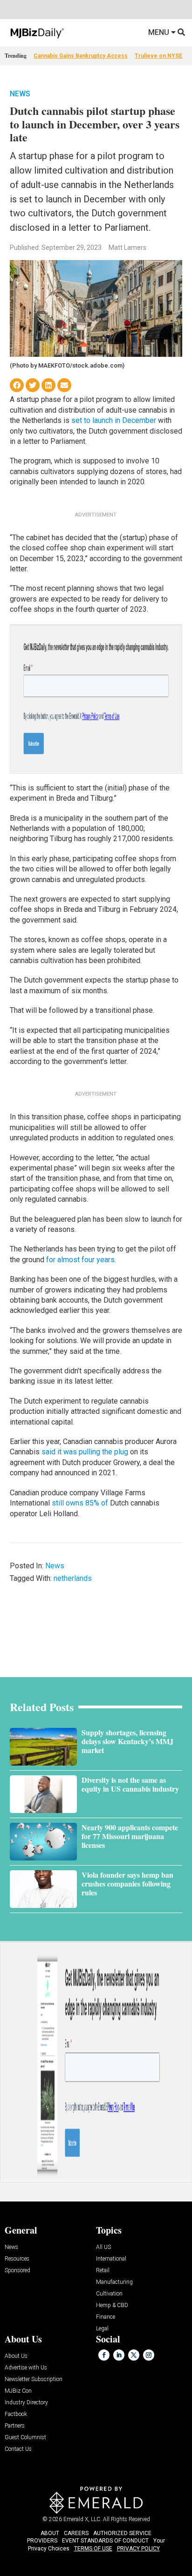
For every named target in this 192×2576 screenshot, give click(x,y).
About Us (16, 2356)
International (111, 2259)
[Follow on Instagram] (149, 2355)
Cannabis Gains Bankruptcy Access (81, 56)
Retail (103, 2271)
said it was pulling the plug (85, 1452)
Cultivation (109, 2294)
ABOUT (50, 2533)
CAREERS (76, 2533)
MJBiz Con (18, 2391)
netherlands (73, 1578)
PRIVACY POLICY (138, 2549)
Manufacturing (114, 2282)
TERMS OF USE (93, 2549)
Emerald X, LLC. (82, 2519)
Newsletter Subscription (34, 2379)
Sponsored (17, 2271)
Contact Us (18, 2449)
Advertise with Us (26, 2368)
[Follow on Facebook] (104, 2355)
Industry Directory (26, 2403)
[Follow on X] (134, 2355)
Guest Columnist (25, 2438)
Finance (106, 2317)
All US (103, 2247)
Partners (15, 2426)
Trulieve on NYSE (158, 56)
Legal (102, 2329)
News (20, 94)
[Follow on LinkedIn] (119, 2355)
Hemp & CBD (112, 2305)
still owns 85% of (80, 1503)
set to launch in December (114, 420)
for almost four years (80, 1260)
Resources (17, 2259)
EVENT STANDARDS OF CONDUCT (105, 2541)
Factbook (16, 2414)
